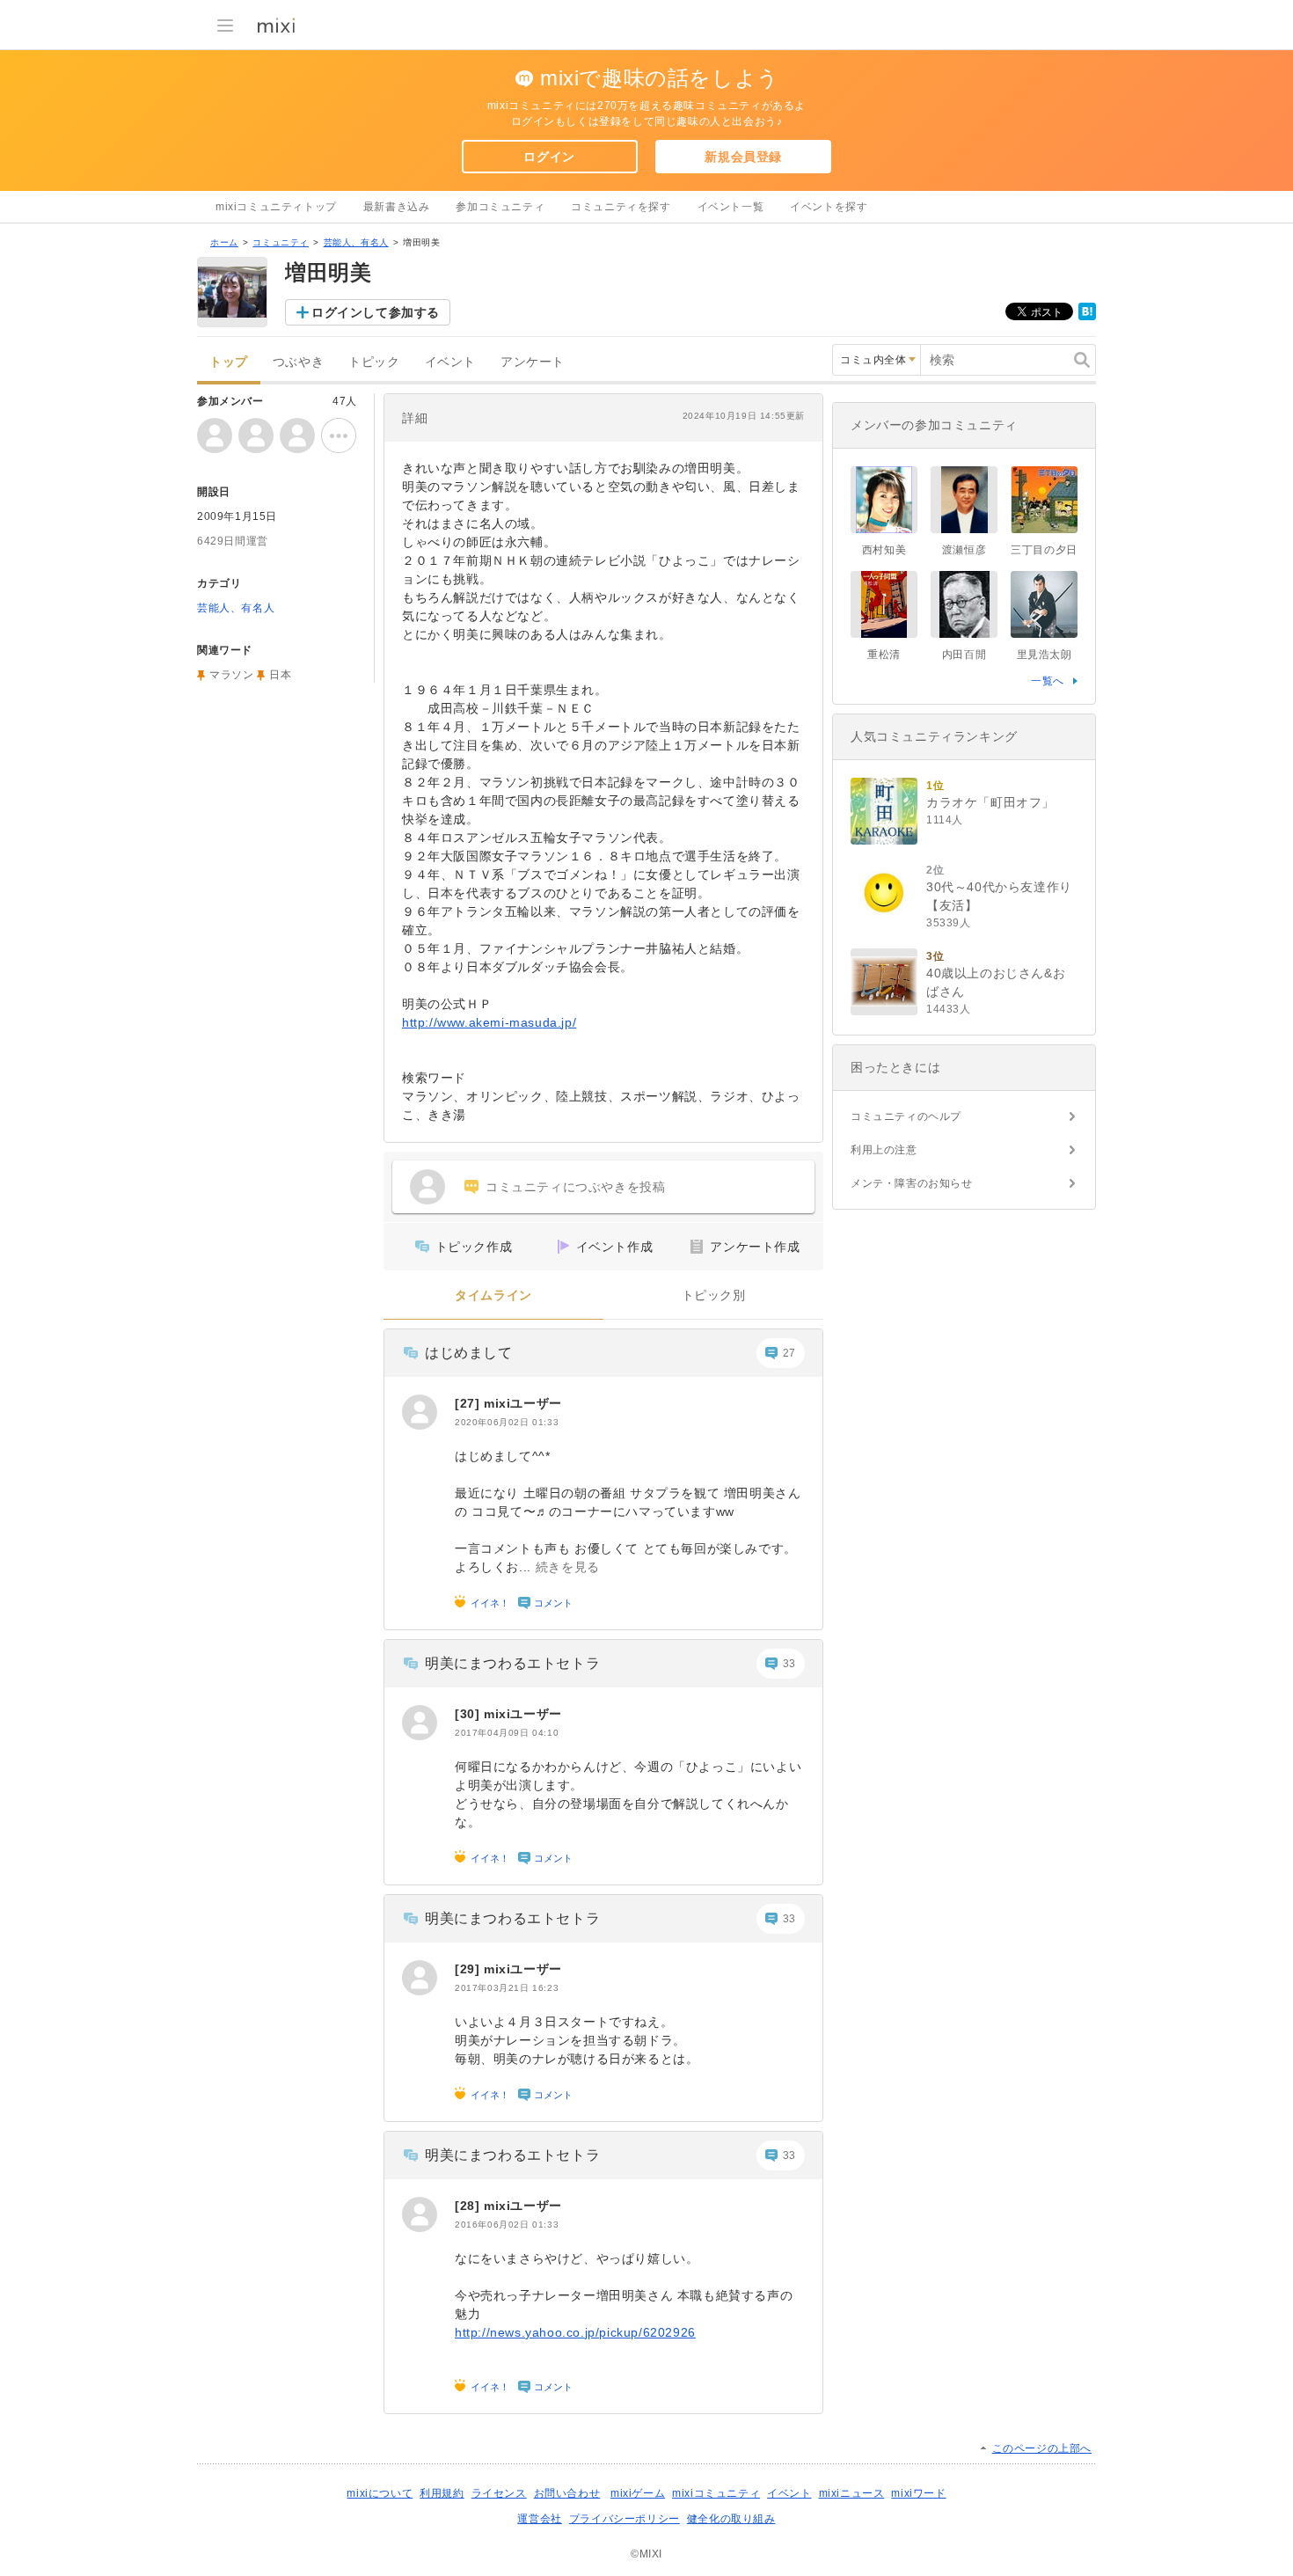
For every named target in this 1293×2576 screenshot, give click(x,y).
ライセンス (499, 2493)
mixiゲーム (638, 2493)
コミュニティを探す (621, 207)
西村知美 (884, 550)
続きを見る (568, 1567)
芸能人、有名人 (356, 242)
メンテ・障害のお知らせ (912, 1183)
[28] (469, 2206)
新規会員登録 (743, 157)
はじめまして (469, 1353)
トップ (229, 362)
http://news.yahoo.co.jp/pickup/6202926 (575, 2332)
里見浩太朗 (1045, 655)
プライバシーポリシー (625, 2519)
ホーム (224, 242)
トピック (374, 362)
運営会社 (539, 2519)
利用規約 (442, 2493)
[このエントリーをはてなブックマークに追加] (1087, 317)
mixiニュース (852, 2493)
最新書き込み (397, 207)
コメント (553, 1603)
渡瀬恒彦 (964, 550)
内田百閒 (964, 655)
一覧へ (1048, 681)
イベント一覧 (731, 207)
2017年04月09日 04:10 (507, 1733)
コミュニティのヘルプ (906, 1116)
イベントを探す (829, 207)
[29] (469, 1969)
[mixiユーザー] (420, 1412)
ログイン (549, 157)
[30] (469, 1714)
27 (789, 1353)
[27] (469, 1403)
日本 (280, 675)
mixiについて (380, 2493)
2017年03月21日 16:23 (507, 1988)
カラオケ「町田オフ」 (990, 802)
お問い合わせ (567, 2493)
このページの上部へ (1042, 2448)
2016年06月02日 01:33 (507, 2225)
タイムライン (493, 1295)
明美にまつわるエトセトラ (512, 1663)
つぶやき (298, 362)
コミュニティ (281, 242)
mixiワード (918, 2493)
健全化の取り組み (731, 2519)
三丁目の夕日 (1044, 550)
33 (789, 1664)
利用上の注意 (884, 1150)
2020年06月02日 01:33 (507, 1422)
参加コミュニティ (500, 207)
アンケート (533, 362)
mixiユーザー (523, 1403)
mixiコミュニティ (716, 2493)
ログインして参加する (376, 312)
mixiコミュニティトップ (276, 207)
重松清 (884, 655)
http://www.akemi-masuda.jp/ (489, 1022)
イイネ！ (490, 1603)
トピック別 (714, 1295)
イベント (450, 362)
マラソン (231, 675)
